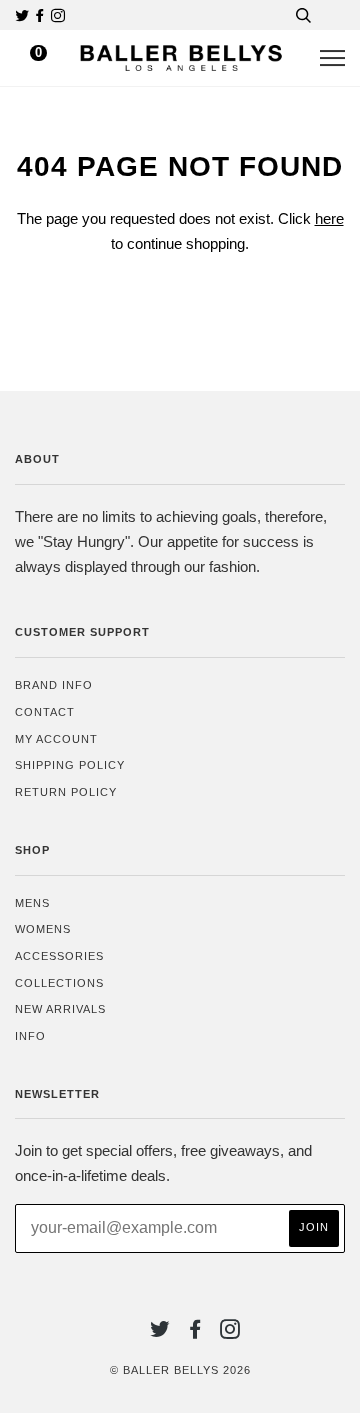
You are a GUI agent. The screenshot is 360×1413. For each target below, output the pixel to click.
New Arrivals (60, 1009)
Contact (45, 712)
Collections (59, 983)
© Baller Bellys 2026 (180, 1370)
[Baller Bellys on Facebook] (42, 16)
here (329, 218)
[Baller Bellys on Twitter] (24, 16)
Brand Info (54, 685)
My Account (56, 739)
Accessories (59, 956)
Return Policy (66, 792)
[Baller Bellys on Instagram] (58, 16)
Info (30, 1036)
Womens (43, 929)
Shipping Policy (70, 765)
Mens (32, 903)
